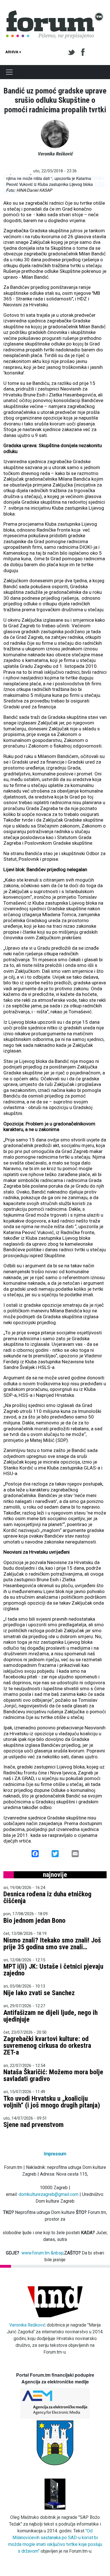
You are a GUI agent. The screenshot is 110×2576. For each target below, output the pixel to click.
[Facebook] (83, 52)
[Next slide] (98, 184)
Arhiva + (13, 52)
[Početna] (55, 14)
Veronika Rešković (27, 2325)
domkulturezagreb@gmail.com (49, 2194)
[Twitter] (72, 52)
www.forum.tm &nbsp (42, 2253)
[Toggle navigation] (9, 72)
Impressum (55, 2154)
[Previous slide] (12, 184)
